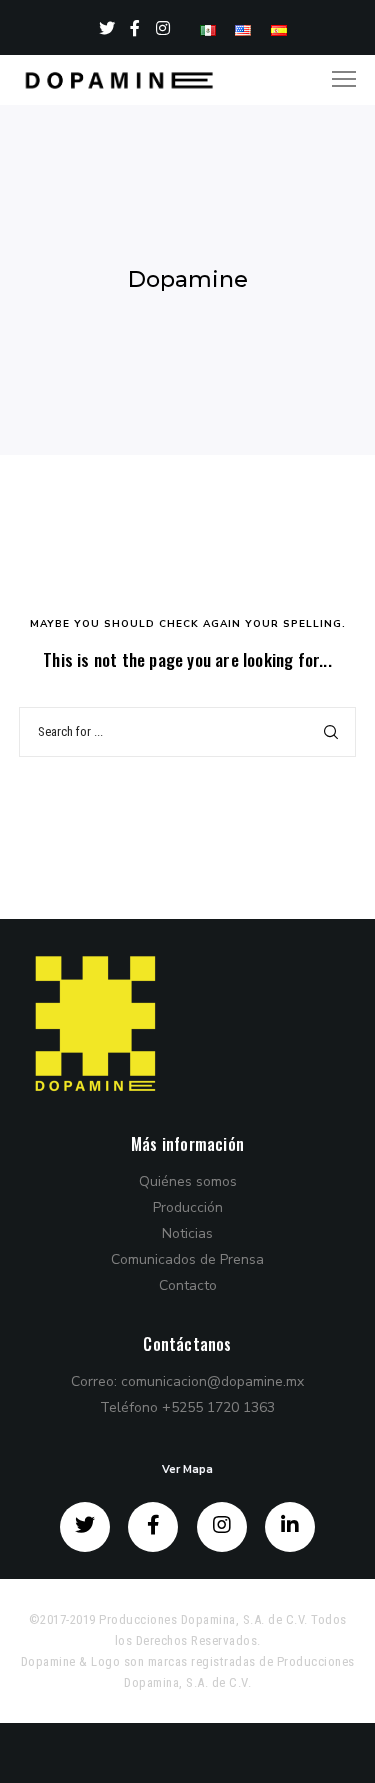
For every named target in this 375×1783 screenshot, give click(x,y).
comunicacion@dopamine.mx (212, 1381)
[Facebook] (135, 28)
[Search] (331, 732)
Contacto (188, 1285)
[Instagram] (163, 28)
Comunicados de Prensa (187, 1259)
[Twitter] (107, 28)
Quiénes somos (188, 1181)
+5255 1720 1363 (218, 1407)
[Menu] (335, 80)
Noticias (187, 1233)
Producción (188, 1207)
